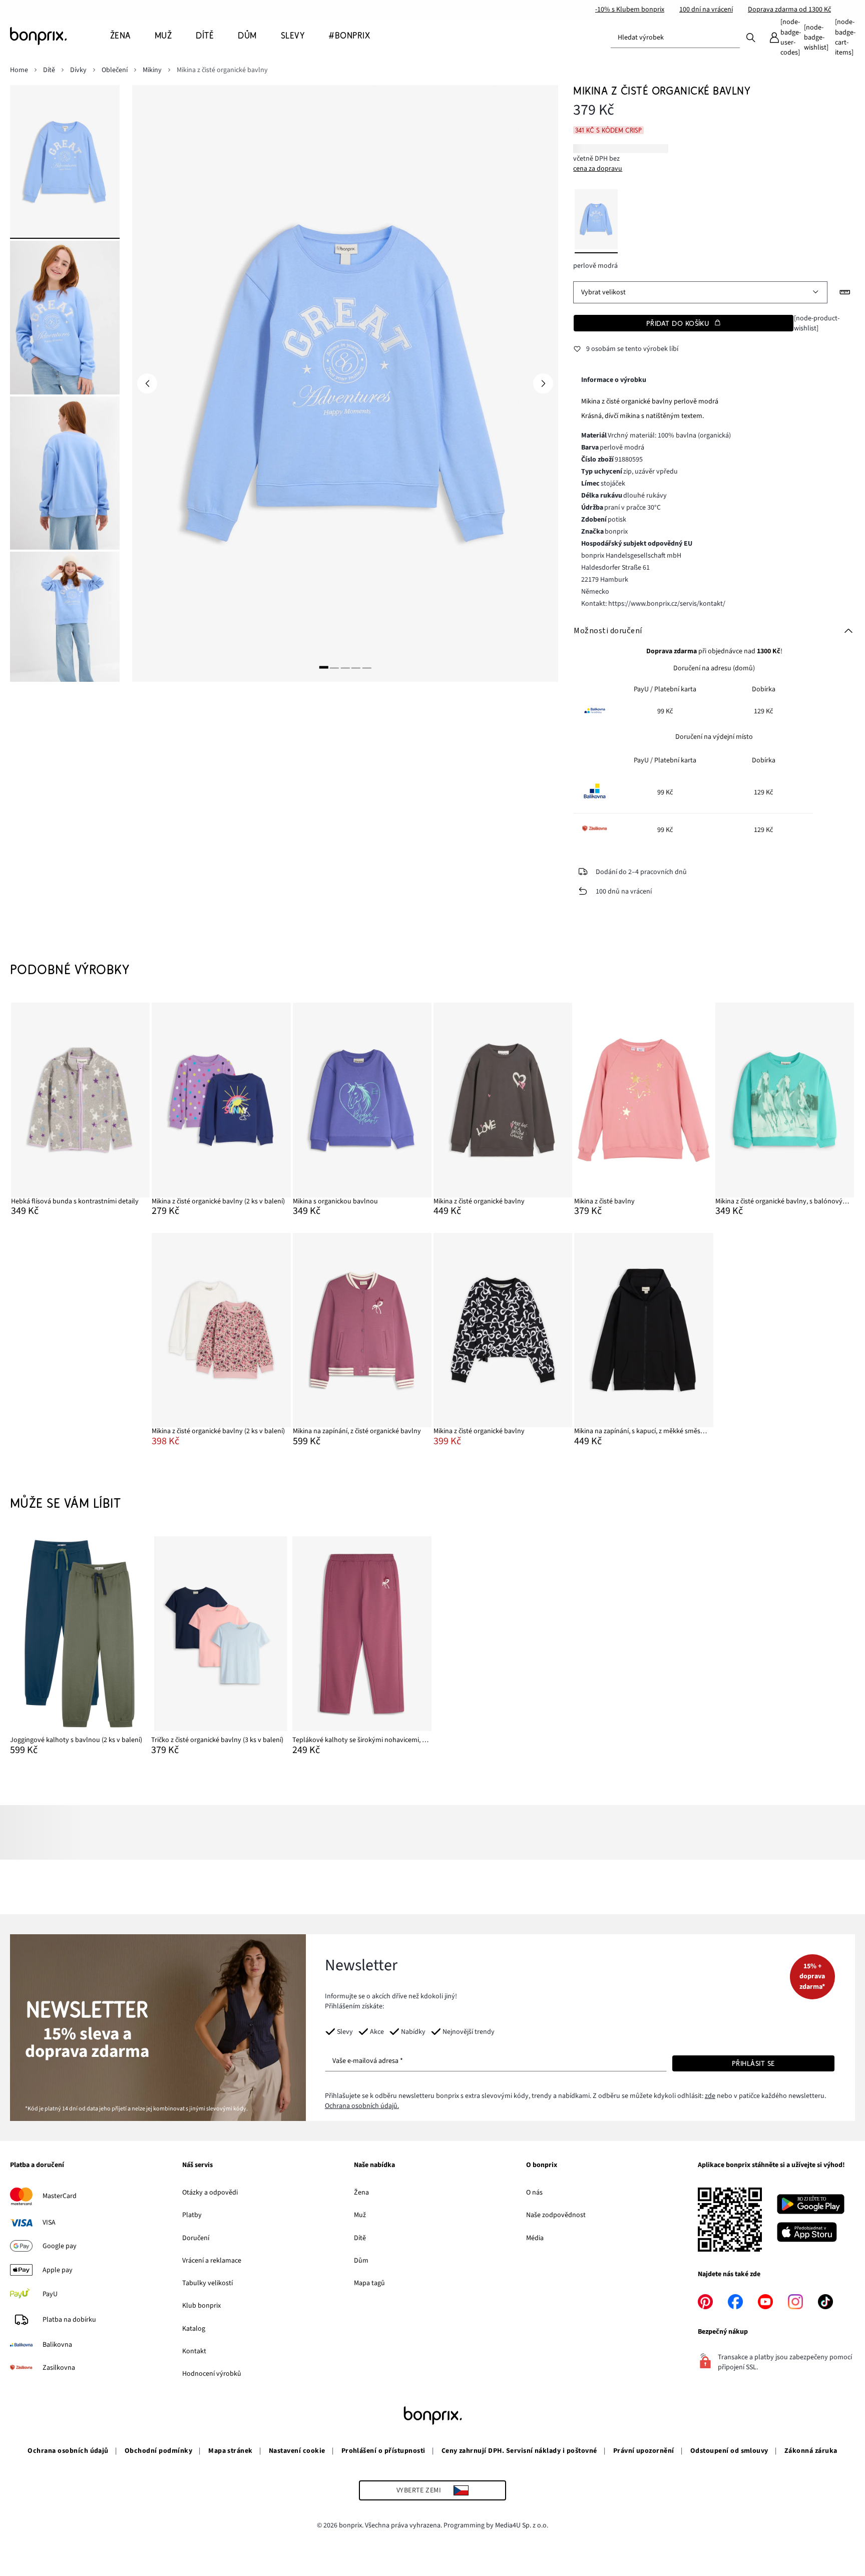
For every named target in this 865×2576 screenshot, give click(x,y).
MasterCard (60, 2196)
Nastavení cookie (297, 2451)
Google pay (60, 2246)
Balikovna (57, 2345)
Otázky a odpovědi (210, 2193)
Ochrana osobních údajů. (362, 2106)
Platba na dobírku (69, 2320)
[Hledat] (751, 37)
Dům (361, 2261)
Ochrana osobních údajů (68, 2451)
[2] (334, 668)
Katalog (194, 2329)
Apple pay (58, 2270)
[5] (367, 668)
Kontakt (194, 2351)
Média (535, 2238)
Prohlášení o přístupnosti (383, 2451)
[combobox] (675, 38)
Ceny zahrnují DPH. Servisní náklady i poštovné (519, 2451)
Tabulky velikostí (207, 2283)
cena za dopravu (598, 169)
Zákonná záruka (811, 2451)
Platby (192, 2215)
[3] (345, 668)
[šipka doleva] (147, 383)
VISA (49, 2223)
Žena (361, 2193)
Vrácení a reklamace (212, 2261)
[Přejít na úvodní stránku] (60, 36)
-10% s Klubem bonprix (630, 10)
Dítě (360, 2238)
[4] (356, 668)
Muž (360, 2215)
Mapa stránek (231, 2451)
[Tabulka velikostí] (845, 292)
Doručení (196, 2238)
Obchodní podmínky (158, 2451)
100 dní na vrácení (706, 10)
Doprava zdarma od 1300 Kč (789, 10)
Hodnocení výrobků (212, 2374)
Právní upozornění (644, 2451)
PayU (50, 2294)
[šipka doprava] (543, 383)
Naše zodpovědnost (556, 2215)
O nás (534, 2193)
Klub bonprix (201, 2306)
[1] (324, 668)
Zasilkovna (59, 2368)
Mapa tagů (369, 2283)
